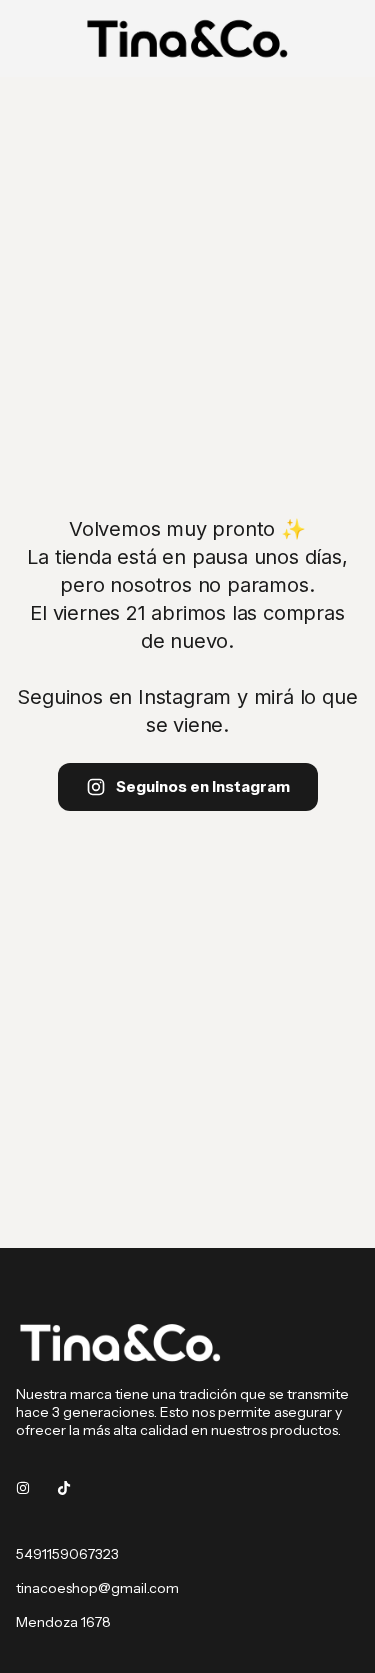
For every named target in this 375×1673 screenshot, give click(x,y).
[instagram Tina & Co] (23, 1488)
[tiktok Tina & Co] (64, 1488)
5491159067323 (67, 1554)
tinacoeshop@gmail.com (97, 1588)
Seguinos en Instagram (203, 786)
